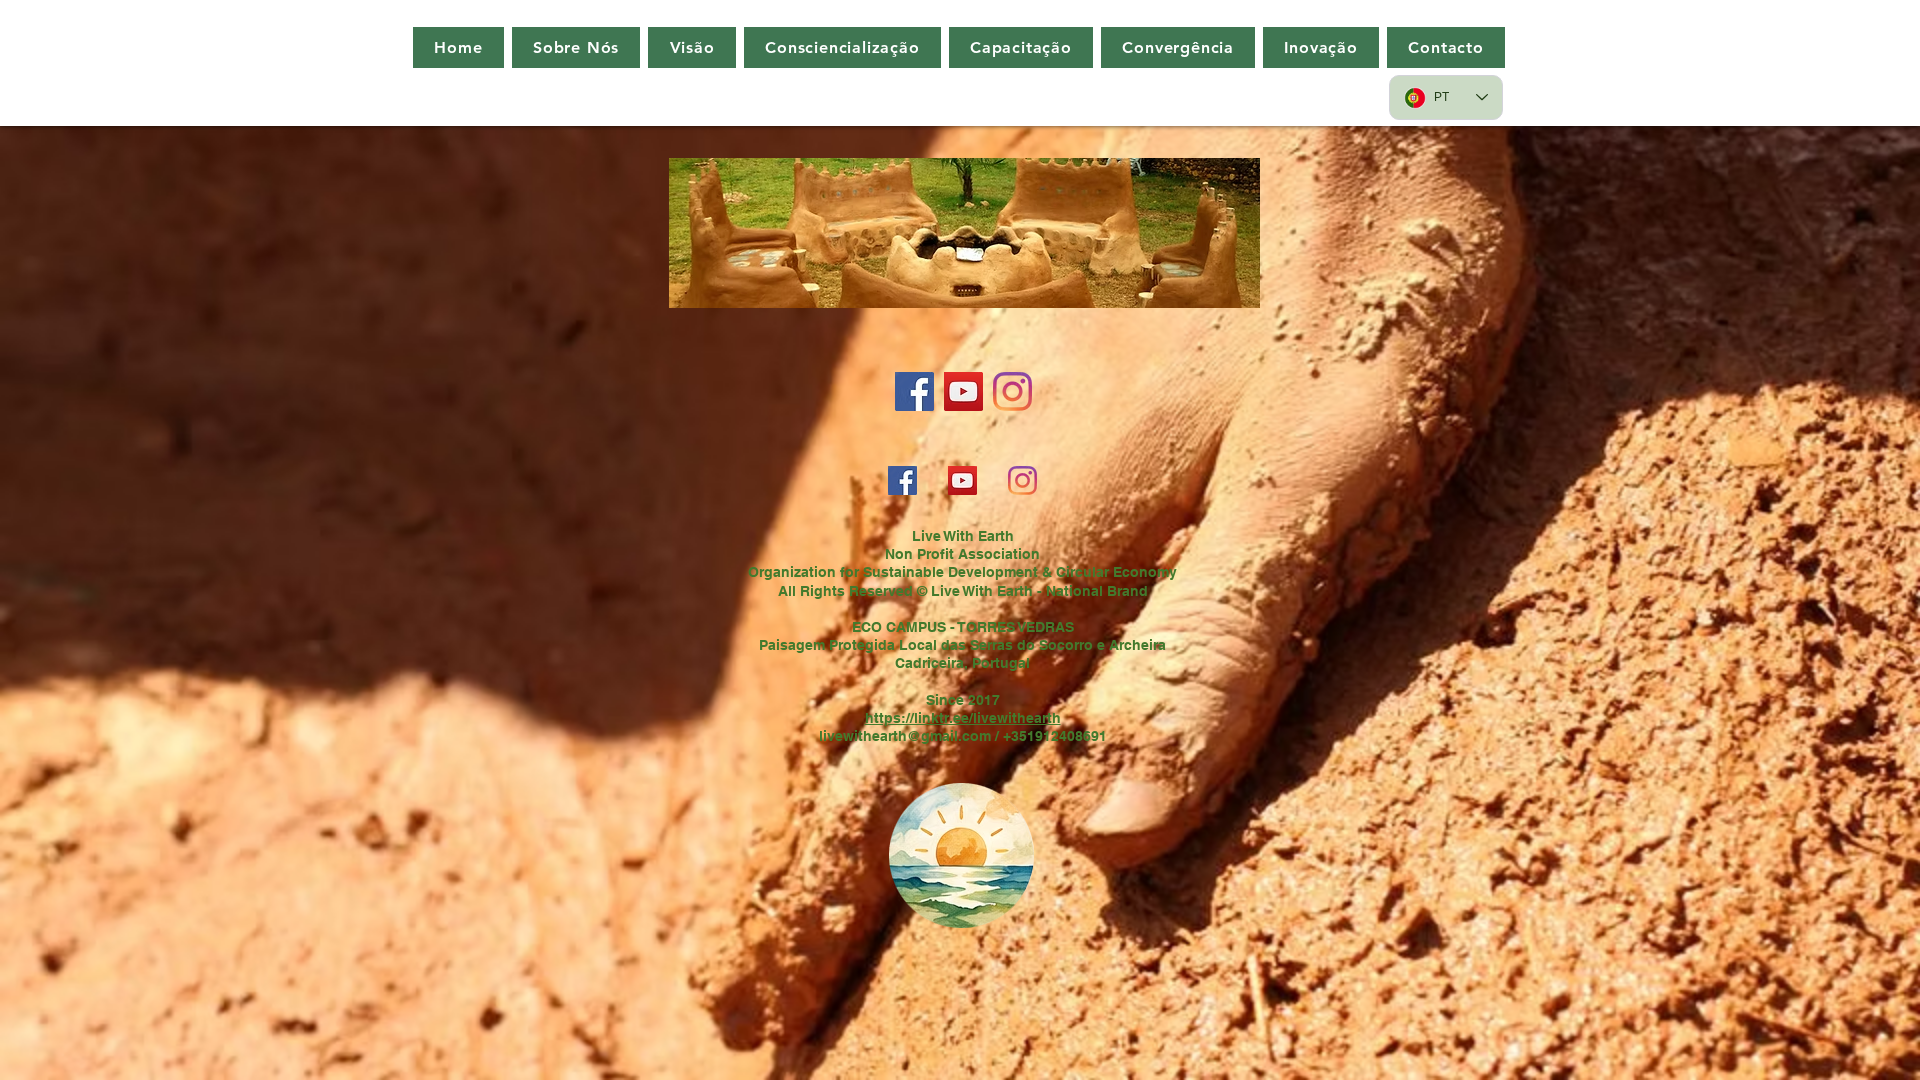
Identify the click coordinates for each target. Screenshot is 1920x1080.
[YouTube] (963, 391)
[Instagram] (1012, 391)
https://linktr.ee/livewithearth (963, 718)
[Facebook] (914, 391)
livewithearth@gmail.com (905, 736)
